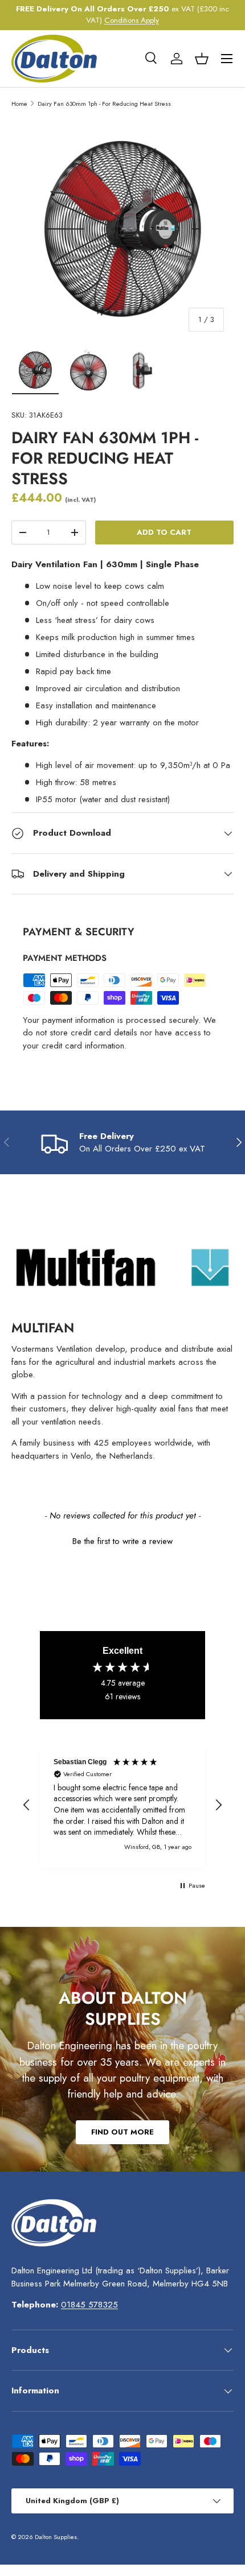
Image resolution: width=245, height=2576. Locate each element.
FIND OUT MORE (122, 2132)
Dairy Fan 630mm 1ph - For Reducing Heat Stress (104, 104)
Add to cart (164, 532)
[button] (202, 59)
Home (19, 104)
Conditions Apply (132, 20)
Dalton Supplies (56, 2537)
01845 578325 (89, 2305)
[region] (122, 1805)
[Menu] (227, 59)
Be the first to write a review (122, 1541)
